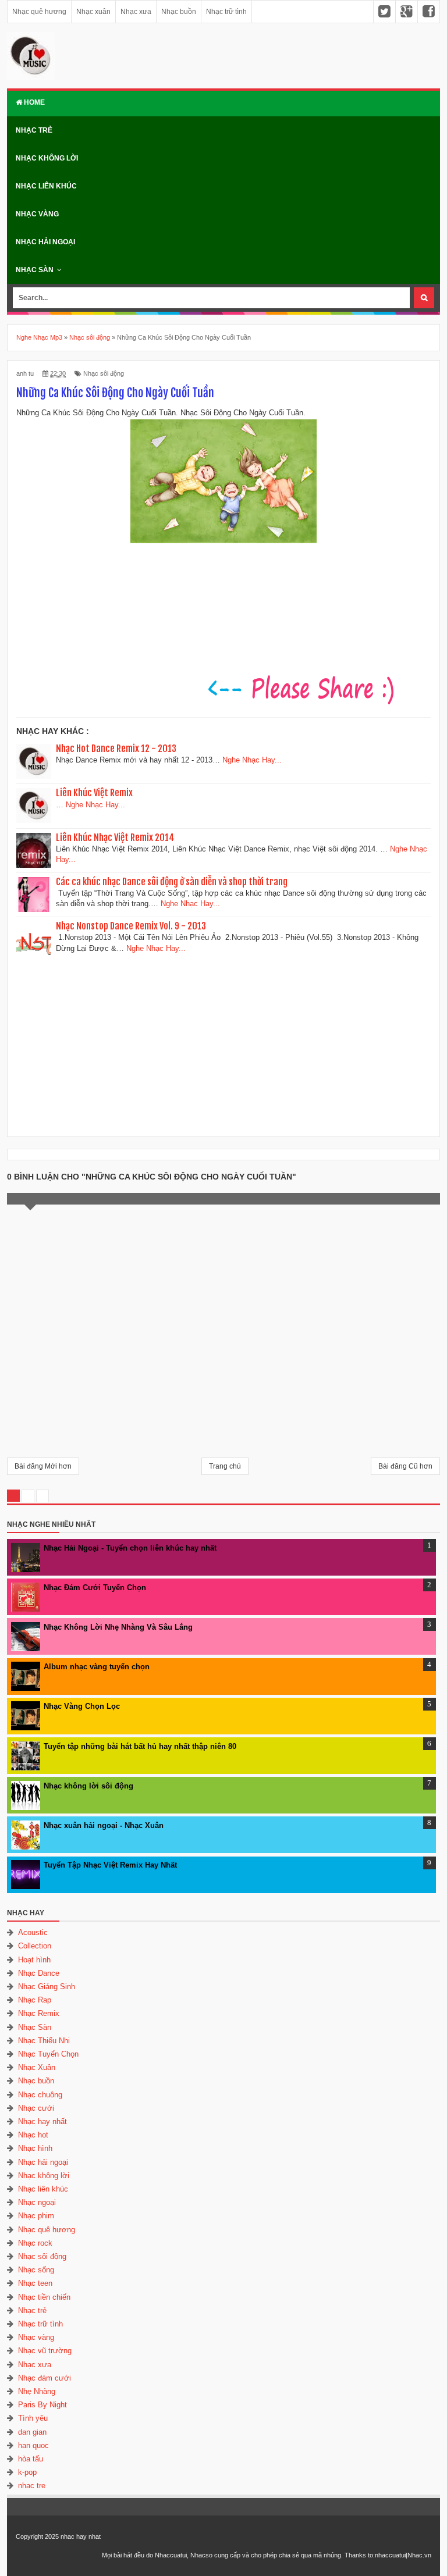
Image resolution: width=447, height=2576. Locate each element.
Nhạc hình (35, 2148)
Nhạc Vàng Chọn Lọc (82, 1706)
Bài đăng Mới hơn (43, 1466)
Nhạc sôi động (104, 373)
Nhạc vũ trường (45, 2351)
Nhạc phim (36, 2216)
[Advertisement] (223, 1042)
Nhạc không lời (47, 158)
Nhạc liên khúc (46, 186)
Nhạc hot (33, 2135)
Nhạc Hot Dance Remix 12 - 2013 (116, 749)
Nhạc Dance (39, 1973)
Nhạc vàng (37, 214)
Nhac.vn (419, 2555)
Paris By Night (42, 2405)
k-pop (27, 2472)
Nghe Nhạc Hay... (252, 760)
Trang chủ (225, 1466)
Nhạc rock (35, 2243)
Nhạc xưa (136, 12)
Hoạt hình (34, 1960)
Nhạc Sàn (35, 270)
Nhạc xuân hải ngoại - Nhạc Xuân (104, 1825)
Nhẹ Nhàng (37, 2391)
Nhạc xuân (93, 12)
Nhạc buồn (179, 12)
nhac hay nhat (81, 2536)
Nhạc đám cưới (45, 2378)
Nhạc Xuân (37, 2067)
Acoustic (33, 1932)
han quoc (33, 2445)
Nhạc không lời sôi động (88, 1786)
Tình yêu (33, 2418)
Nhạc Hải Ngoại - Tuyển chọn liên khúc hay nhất (130, 1548)
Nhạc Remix (39, 2013)
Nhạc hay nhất (42, 2121)
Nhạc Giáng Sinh (47, 1987)
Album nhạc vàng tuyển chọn (97, 1667)
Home (33, 102)
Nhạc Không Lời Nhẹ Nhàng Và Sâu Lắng (118, 1627)
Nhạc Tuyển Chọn (48, 2054)
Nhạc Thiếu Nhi (44, 2041)
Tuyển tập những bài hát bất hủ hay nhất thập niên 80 (140, 1746)
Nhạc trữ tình (226, 12)
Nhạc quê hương (39, 12)
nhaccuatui (390, 2555)
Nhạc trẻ (34, 130)
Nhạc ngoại (37, 2202)
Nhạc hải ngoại (45, 242)
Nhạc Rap (35, 2000)
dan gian (32, 2432)
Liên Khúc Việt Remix (94, 793)
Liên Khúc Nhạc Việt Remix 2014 (115, 838)
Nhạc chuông (40, 2095)
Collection (35, 1946)
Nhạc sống (36, 2270)
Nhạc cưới (36, 2108)
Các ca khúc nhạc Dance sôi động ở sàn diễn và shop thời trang (172, 882)
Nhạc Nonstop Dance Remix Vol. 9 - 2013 (131, 926)
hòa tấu (31, 2459)
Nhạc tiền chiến (44, 2297)
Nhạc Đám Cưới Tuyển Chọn (95, 1588)
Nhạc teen (35, 2283)
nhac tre (32, 2486)
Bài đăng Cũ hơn (405, 1466)
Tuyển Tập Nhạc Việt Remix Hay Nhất (110, 1865)
